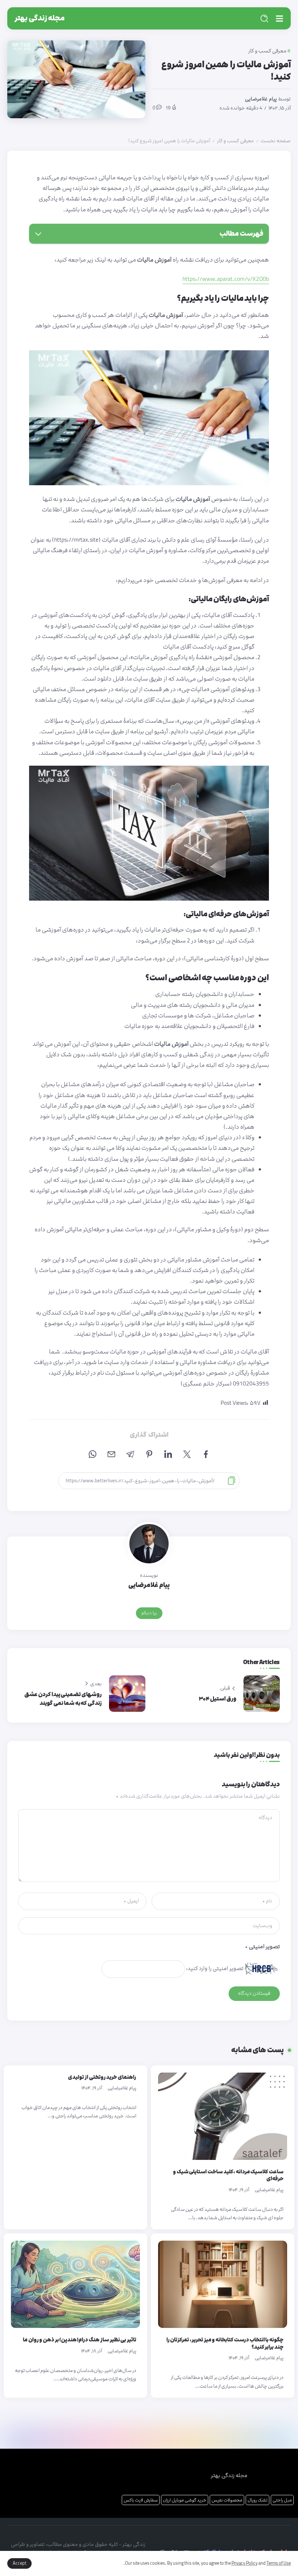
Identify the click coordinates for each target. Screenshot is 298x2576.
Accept (19, 2563)
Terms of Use (279, 2563)
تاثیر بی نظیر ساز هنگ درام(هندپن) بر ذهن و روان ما (80, 2340)
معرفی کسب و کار (235, 141)
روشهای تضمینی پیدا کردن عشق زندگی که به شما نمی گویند (63, 1699)
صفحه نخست (276, 141)
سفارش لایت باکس (141, 2500)
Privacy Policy (245, 2563)
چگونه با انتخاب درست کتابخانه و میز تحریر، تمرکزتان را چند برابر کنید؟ (225, 2343)
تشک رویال (257, 2500)
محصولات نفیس (227, 2500)
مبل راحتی (282, 2500)
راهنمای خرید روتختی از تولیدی (102, 2077)
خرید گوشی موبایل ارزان (185, 2500)
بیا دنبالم (149, 1613)
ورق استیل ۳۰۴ (218, 1699)
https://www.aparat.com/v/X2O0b (226, 279)
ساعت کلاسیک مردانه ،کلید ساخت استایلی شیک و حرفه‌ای (228, 2175)
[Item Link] (223, 2116)
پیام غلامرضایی (261, 99)
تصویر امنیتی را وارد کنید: (215, 1968)
